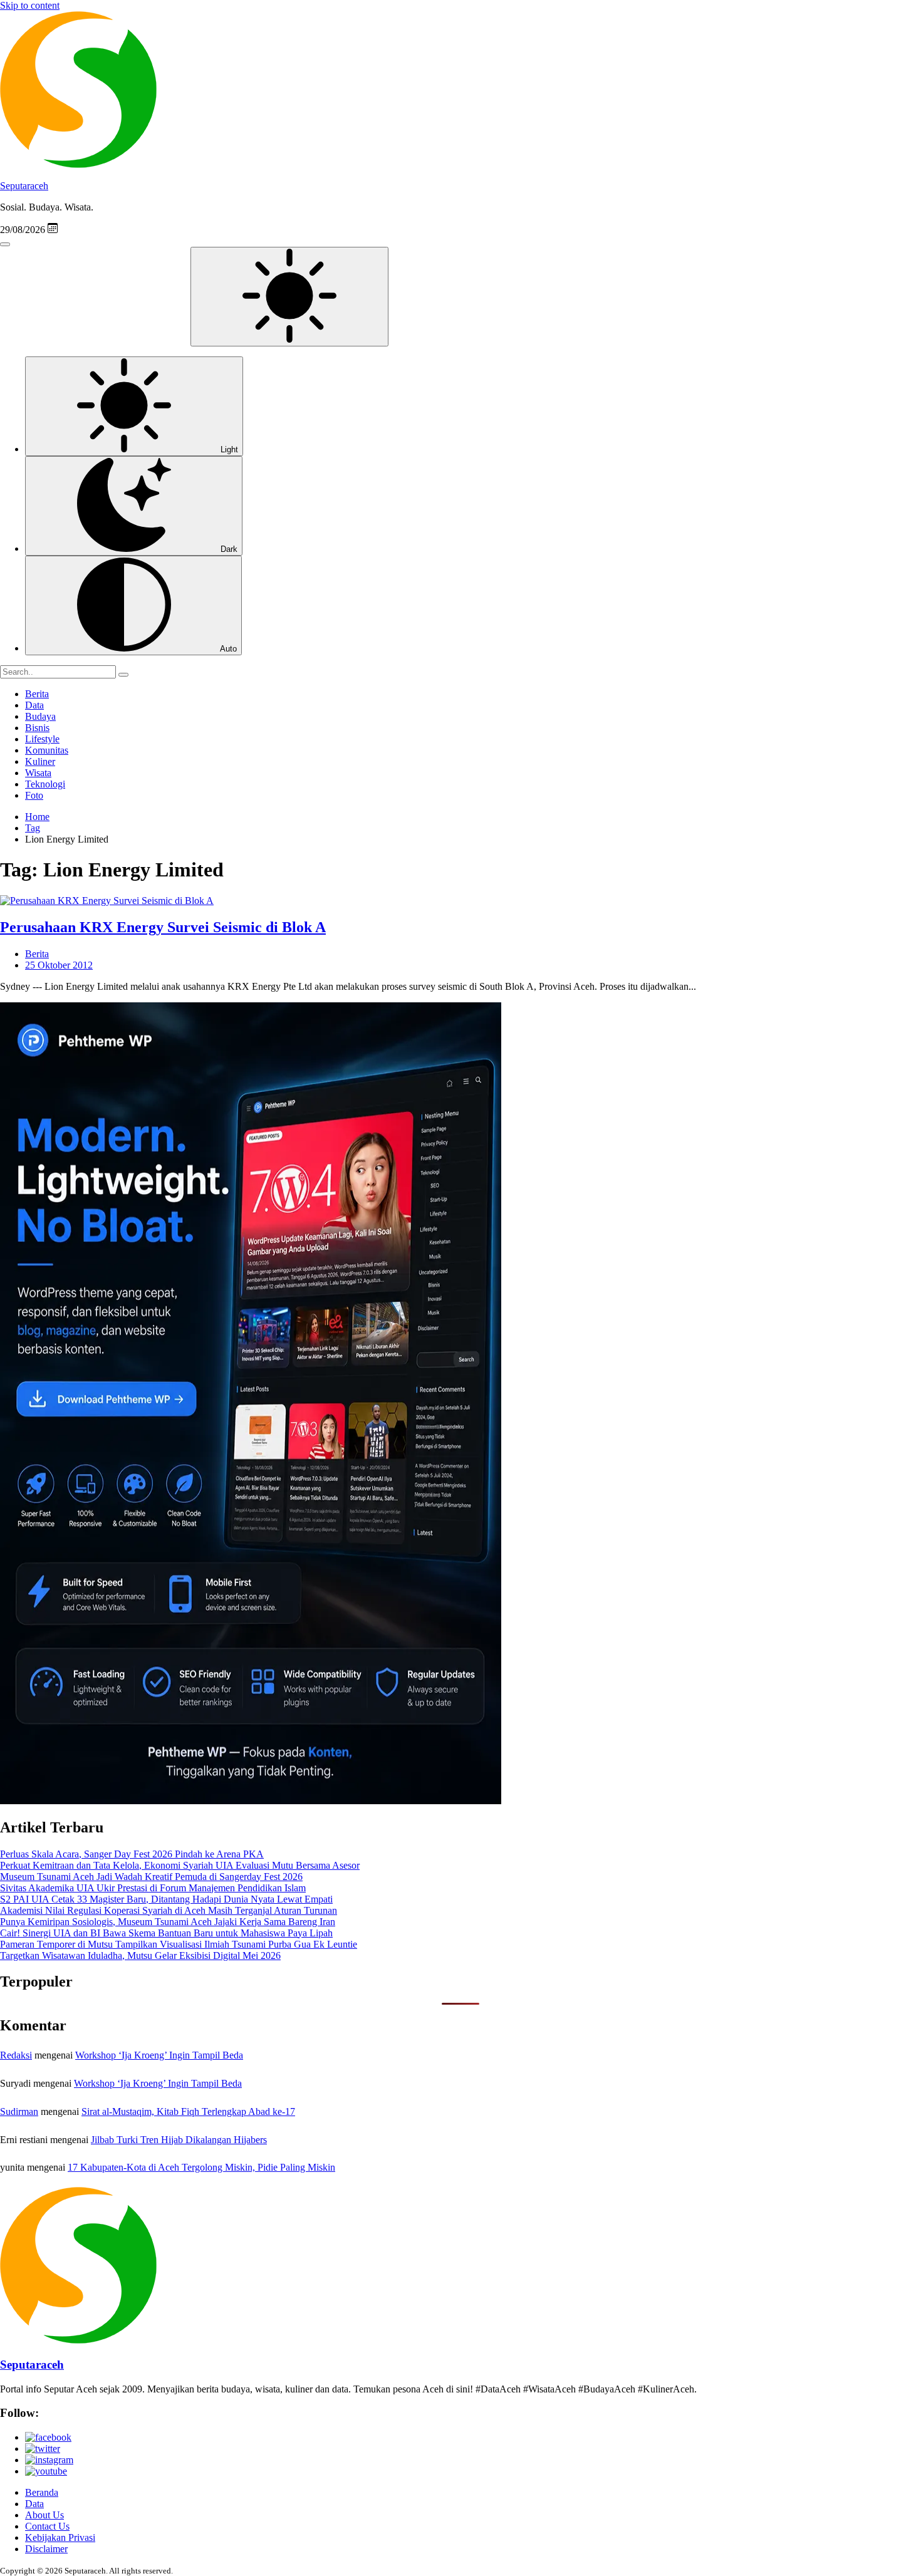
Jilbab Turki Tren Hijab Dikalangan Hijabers (179, 2140)
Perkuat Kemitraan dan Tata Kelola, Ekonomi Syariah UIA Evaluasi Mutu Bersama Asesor (180, 1865)
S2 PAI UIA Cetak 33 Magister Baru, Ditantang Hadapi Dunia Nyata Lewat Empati (166, 1899)
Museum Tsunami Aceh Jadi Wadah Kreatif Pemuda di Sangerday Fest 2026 (151, 1877)
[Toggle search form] (5, 244)
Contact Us (47, 2526)
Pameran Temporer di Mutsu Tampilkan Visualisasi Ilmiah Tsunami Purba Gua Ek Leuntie (179, 1944)
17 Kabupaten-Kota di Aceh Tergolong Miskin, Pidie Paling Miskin (201, 2167)
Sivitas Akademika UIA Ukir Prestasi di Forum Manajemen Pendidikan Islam (153, 1888)
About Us (44, 2515)
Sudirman (19, 2111)
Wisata (38, 773)
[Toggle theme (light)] (289, 297)
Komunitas (47, 750)
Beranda (42, 2492)
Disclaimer (46, 2549)
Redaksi (16, 2055)
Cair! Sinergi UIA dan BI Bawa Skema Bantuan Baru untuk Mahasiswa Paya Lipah (166, 1933)
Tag (33, 828)
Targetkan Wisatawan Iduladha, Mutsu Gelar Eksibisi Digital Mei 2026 (140, 1955)
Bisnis (37, 728)
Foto (34, 795)
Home (37, 817)
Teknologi (45, 784)
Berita (37, 694)
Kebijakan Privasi (60, 2537)
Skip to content (30, 5)
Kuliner (40, 761)
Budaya (40, 716)
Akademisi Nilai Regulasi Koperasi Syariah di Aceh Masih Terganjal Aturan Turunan (169, 1910)
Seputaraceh (24, 186)
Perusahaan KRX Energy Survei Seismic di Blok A (163, 927)
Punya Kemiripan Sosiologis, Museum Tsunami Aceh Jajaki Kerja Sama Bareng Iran (168, 1922)
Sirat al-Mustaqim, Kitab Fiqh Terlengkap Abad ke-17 (188, 2111)
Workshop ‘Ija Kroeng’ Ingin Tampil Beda (159, 2055)
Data (34, 705)
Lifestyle (42, 739)
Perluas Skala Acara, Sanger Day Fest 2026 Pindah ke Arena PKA (132, 1854)
